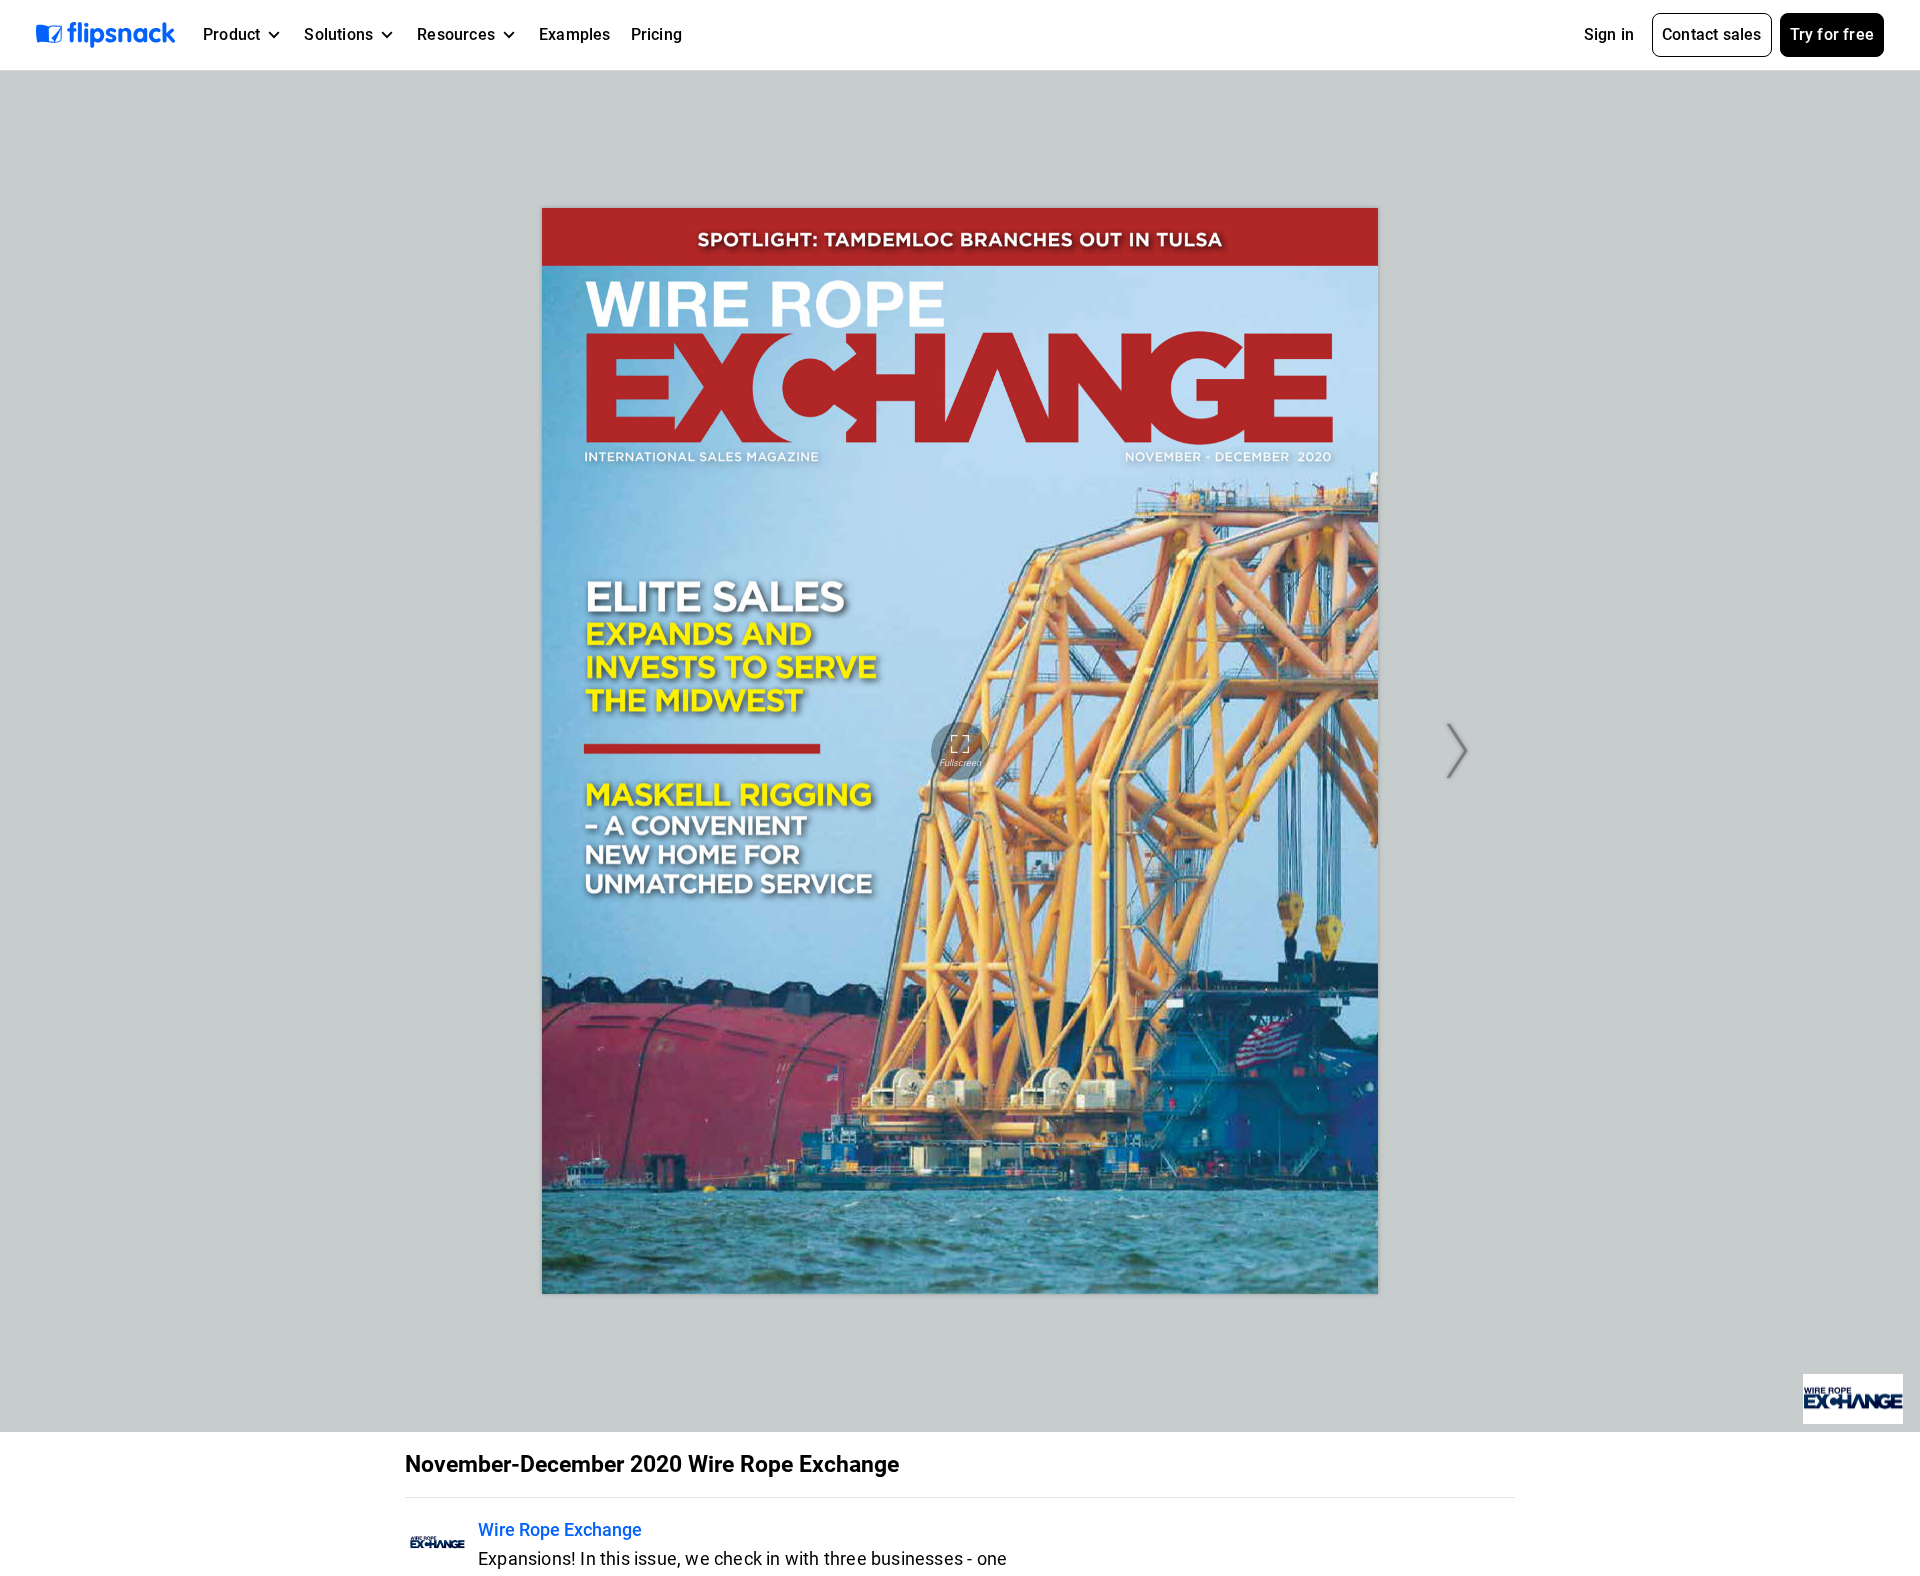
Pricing (656, 34)
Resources (456, 34)
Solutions (338, 34)
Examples (575, 34)
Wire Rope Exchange (560, 1529)
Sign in (1609, 34)
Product (231, 34)
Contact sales (1712, 34)
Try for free (1832, 34)
